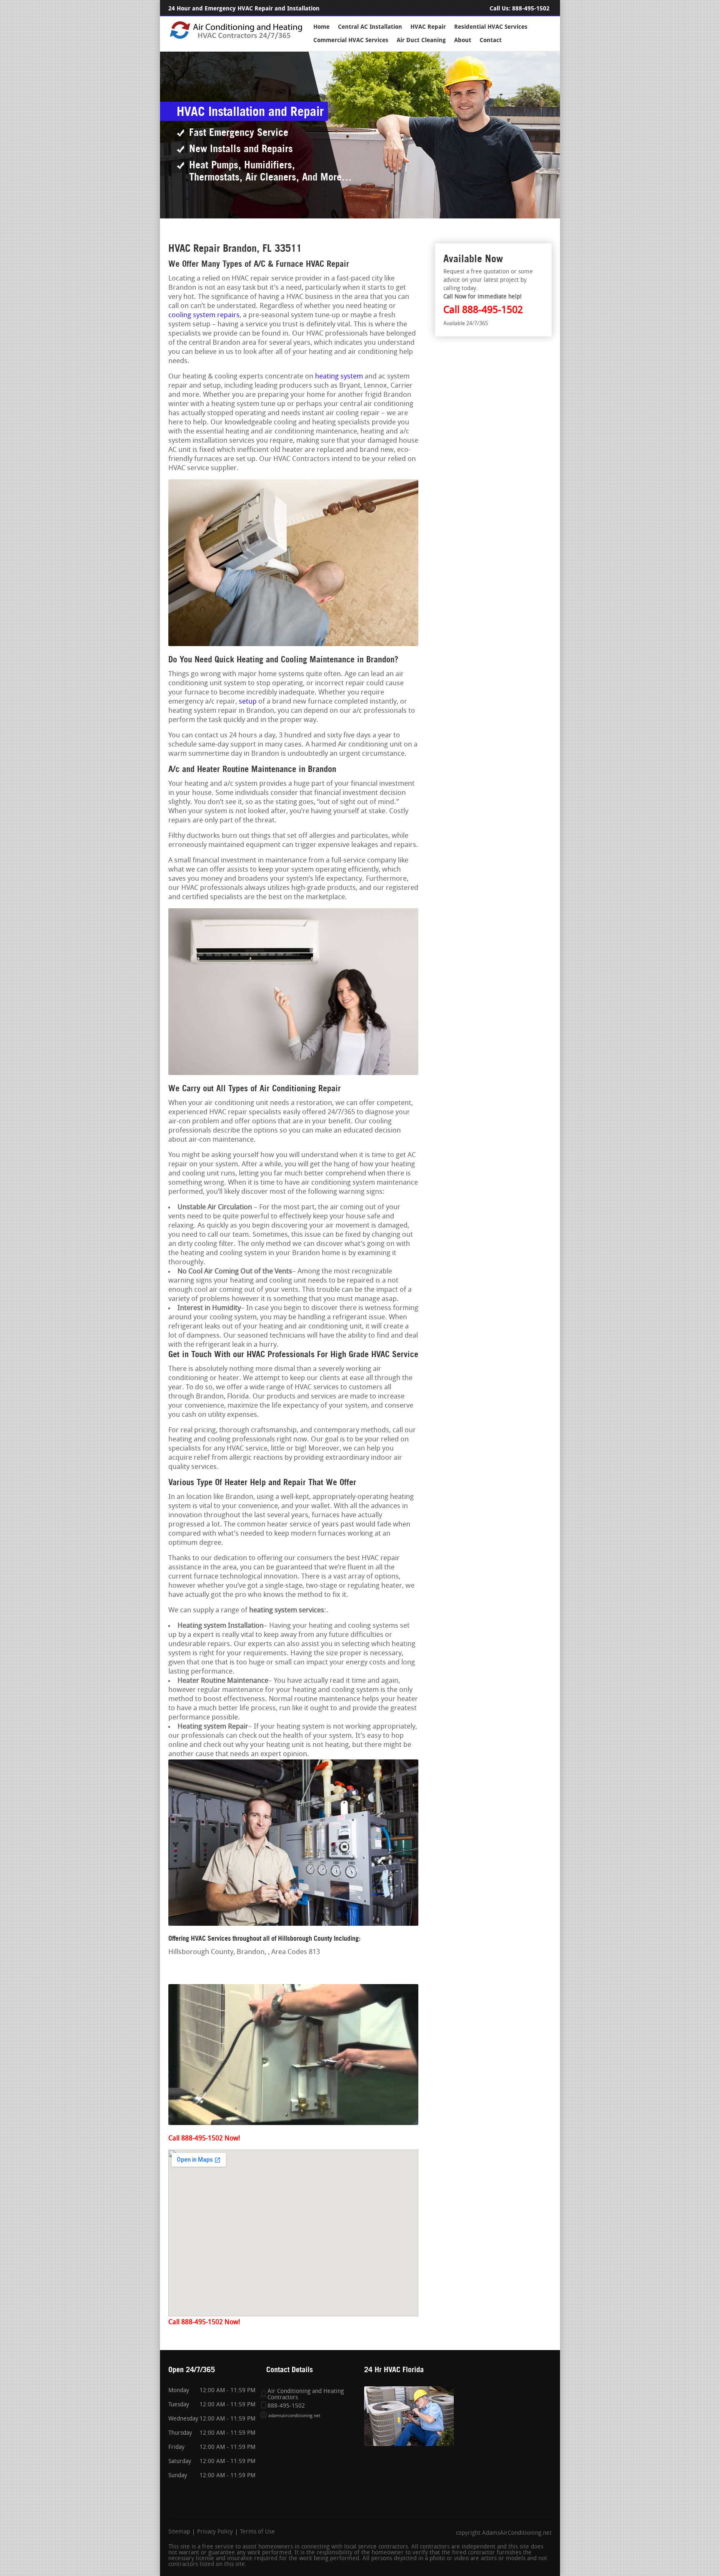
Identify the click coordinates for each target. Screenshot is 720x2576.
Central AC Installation (370, 27)
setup (248, 702)
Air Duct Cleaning (421, 40)
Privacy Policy (215, 2532)
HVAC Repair (428, 27)
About (463, 40)
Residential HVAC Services (491, 27)
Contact (491, 40)
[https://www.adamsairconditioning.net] (236, 38)
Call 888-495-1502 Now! (204, 2139)
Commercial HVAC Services (351, 40)
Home (321, 27)
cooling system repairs (204, 315)
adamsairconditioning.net (294, 2416)
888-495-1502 (531, 9)
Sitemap (179, 2532)
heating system (339, 377)
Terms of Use (257, 2532)
